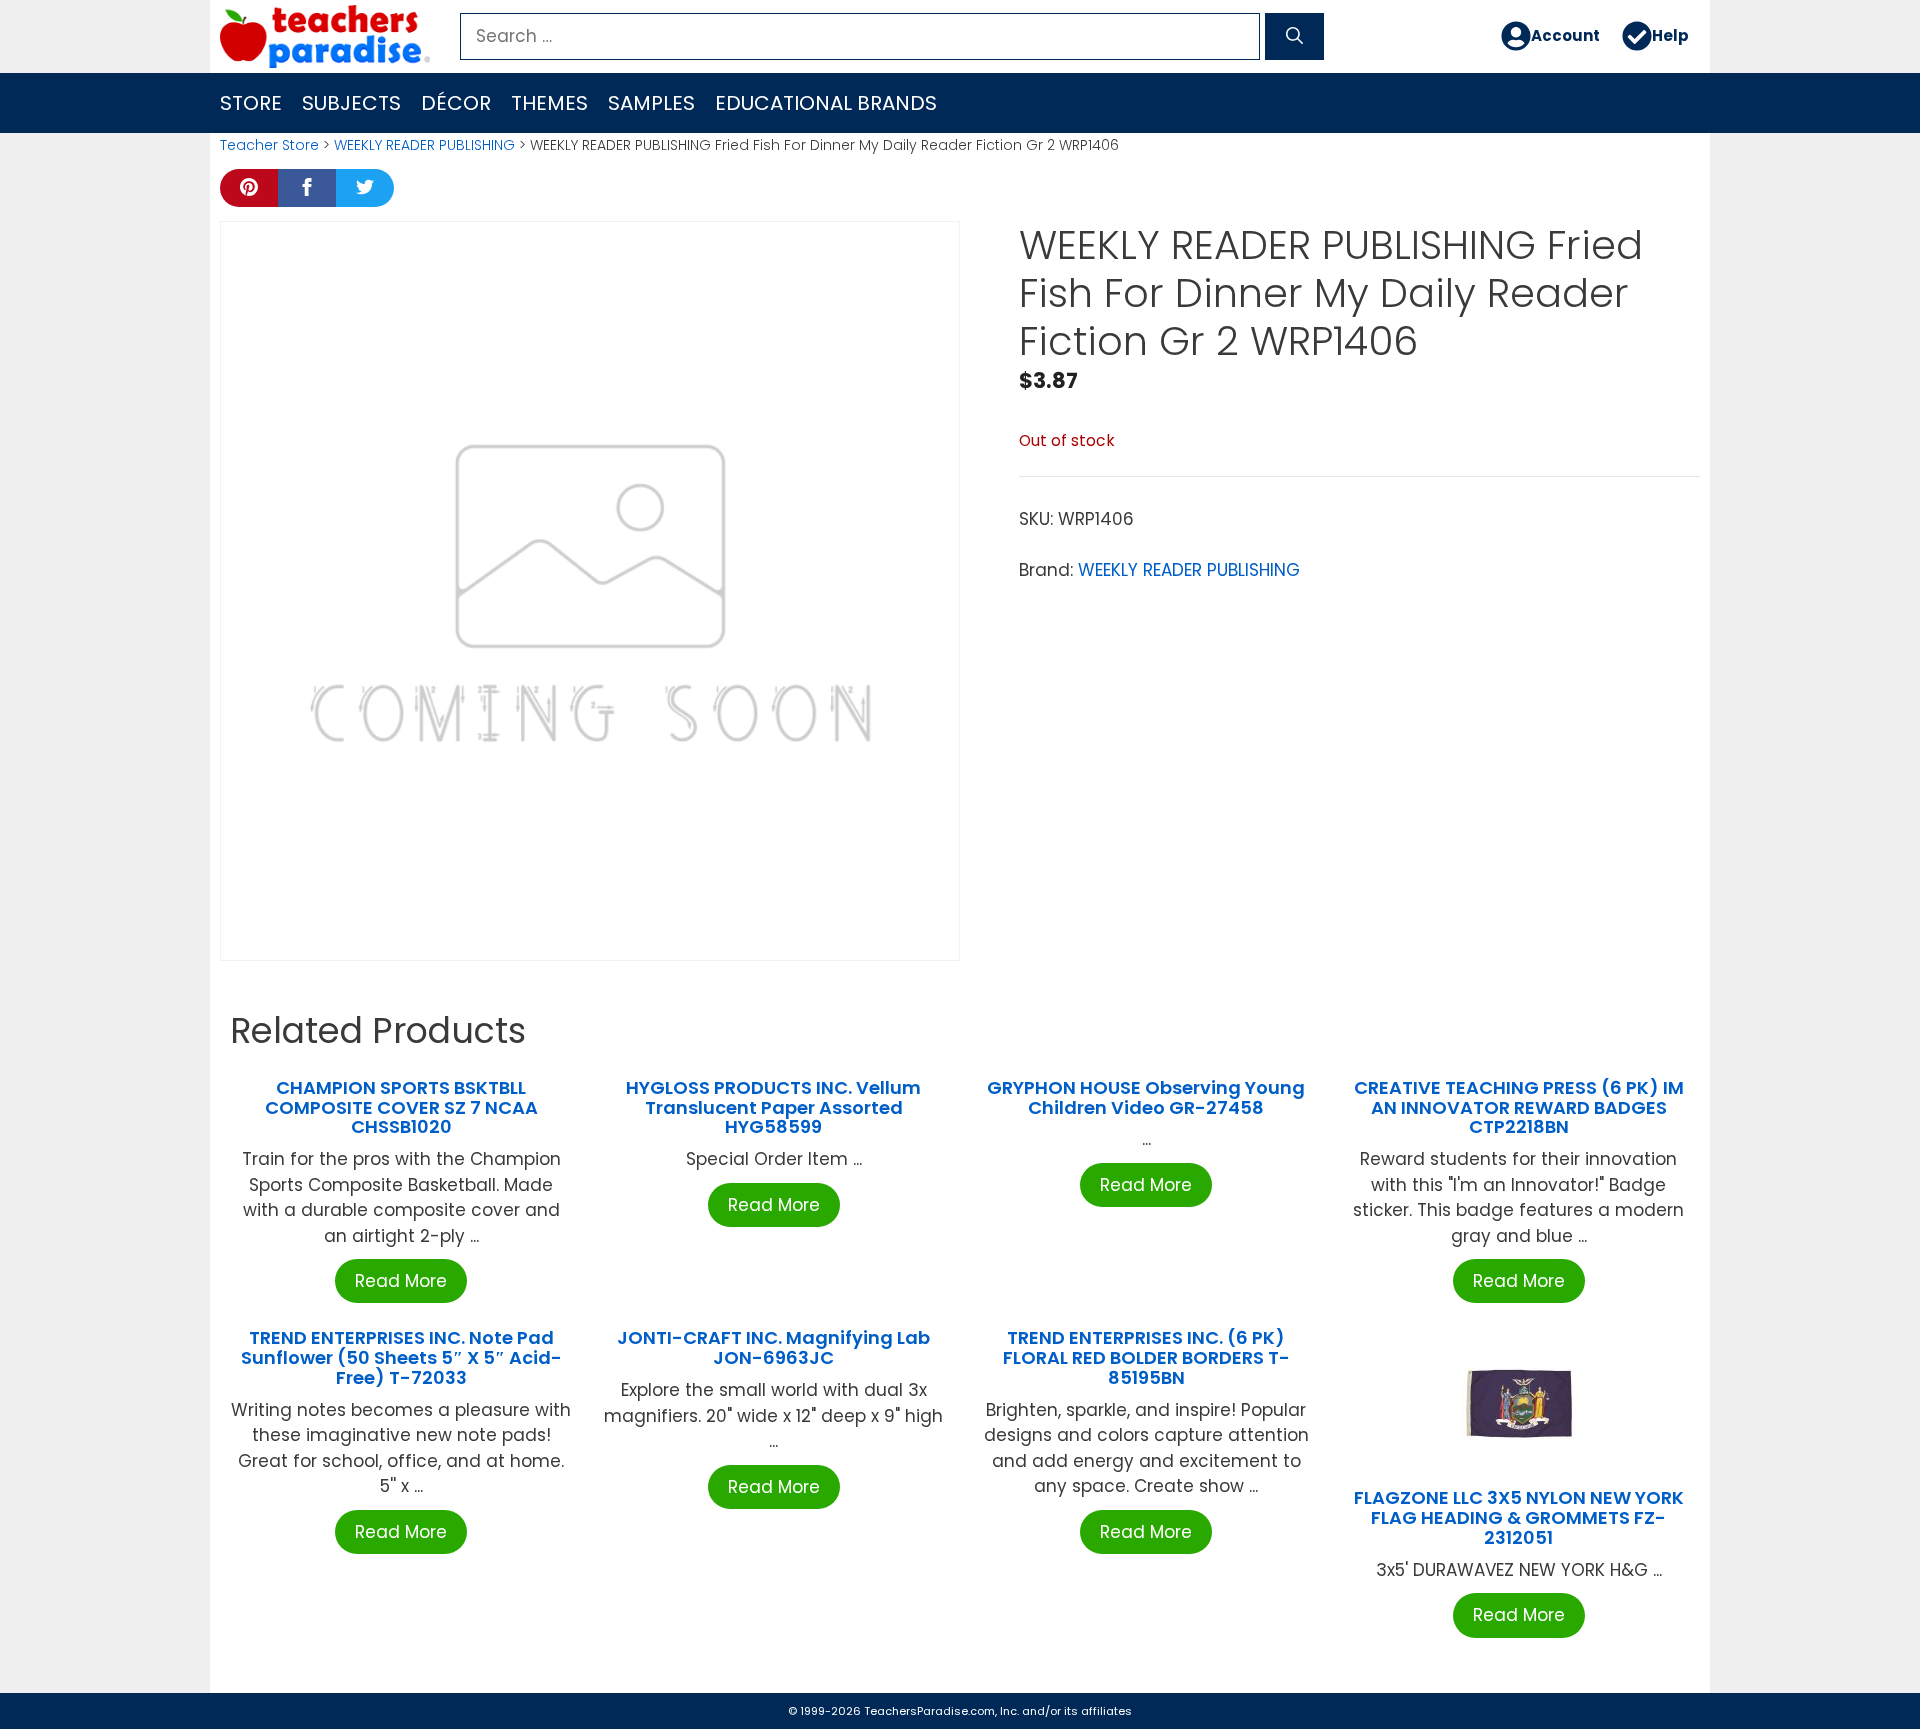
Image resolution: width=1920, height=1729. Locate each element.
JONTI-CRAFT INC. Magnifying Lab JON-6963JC (773, 1347)
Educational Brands (826, 103)
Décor (456, 103)
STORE (251, 103)
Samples (651, 103)
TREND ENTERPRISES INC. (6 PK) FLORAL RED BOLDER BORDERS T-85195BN (1146, 1357)
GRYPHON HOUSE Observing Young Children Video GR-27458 (1146, 1097)
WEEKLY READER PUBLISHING (424, 145)
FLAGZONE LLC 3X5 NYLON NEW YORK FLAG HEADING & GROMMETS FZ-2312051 (1519, 1517)
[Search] (1294, 37)
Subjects (351, 103)
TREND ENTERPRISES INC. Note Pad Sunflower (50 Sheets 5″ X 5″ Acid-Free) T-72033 (401, 1357)
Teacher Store (269, 145)
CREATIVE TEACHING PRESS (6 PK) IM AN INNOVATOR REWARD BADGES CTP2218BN (1519, 1107)
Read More (401, 1281)
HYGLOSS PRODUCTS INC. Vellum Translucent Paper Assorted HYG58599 (773, 1107)
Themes (549, 103)
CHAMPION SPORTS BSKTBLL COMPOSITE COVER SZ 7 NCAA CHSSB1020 (401, 1107)
